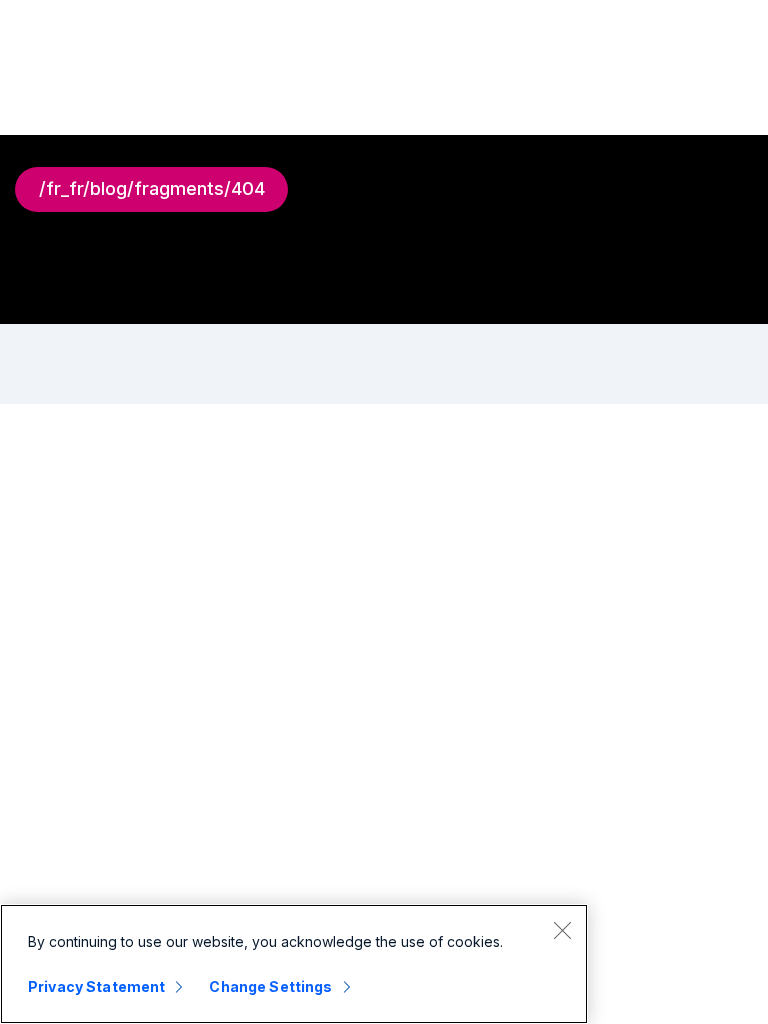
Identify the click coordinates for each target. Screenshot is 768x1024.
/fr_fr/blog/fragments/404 (152, 188)
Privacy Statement (96, 986)
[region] (294, 964)
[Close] (562, 930)
